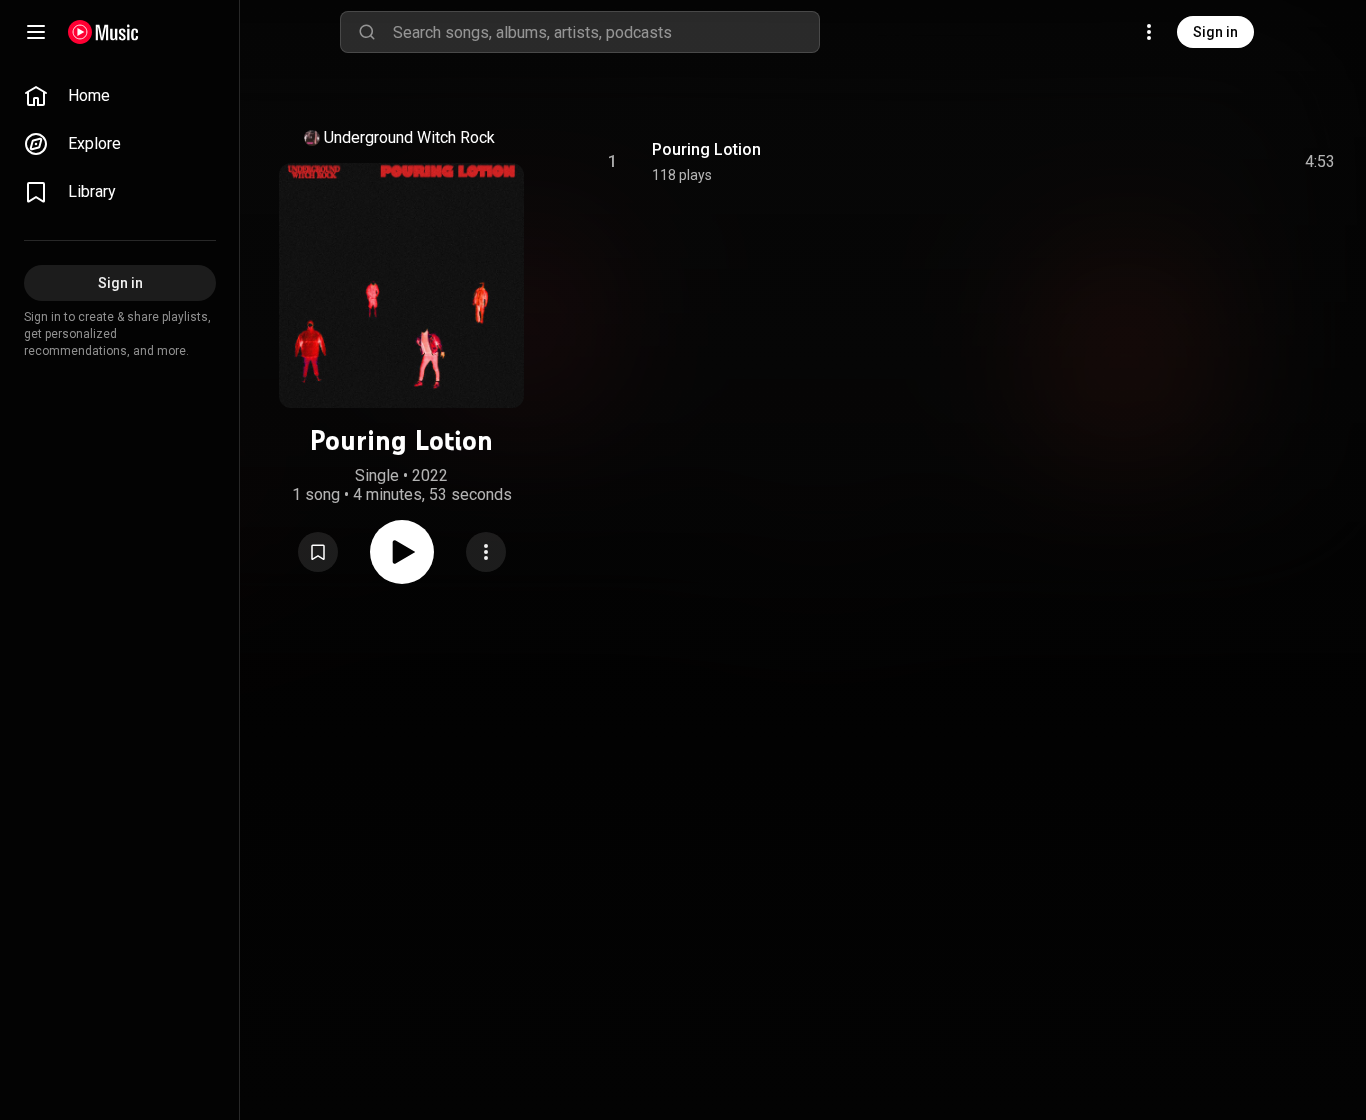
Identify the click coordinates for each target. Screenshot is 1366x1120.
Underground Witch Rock (409, 137)
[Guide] (36, 32)
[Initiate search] (367, 32)
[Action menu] (486, 552)
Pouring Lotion (706, 149)
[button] (318, 552)
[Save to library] (318, 552)
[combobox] (606, 32)
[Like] (1169, 162)
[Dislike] (1207, 162)
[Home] (103, 32)
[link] (120, 96)
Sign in (1215, 32)
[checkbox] (1321, 162)
